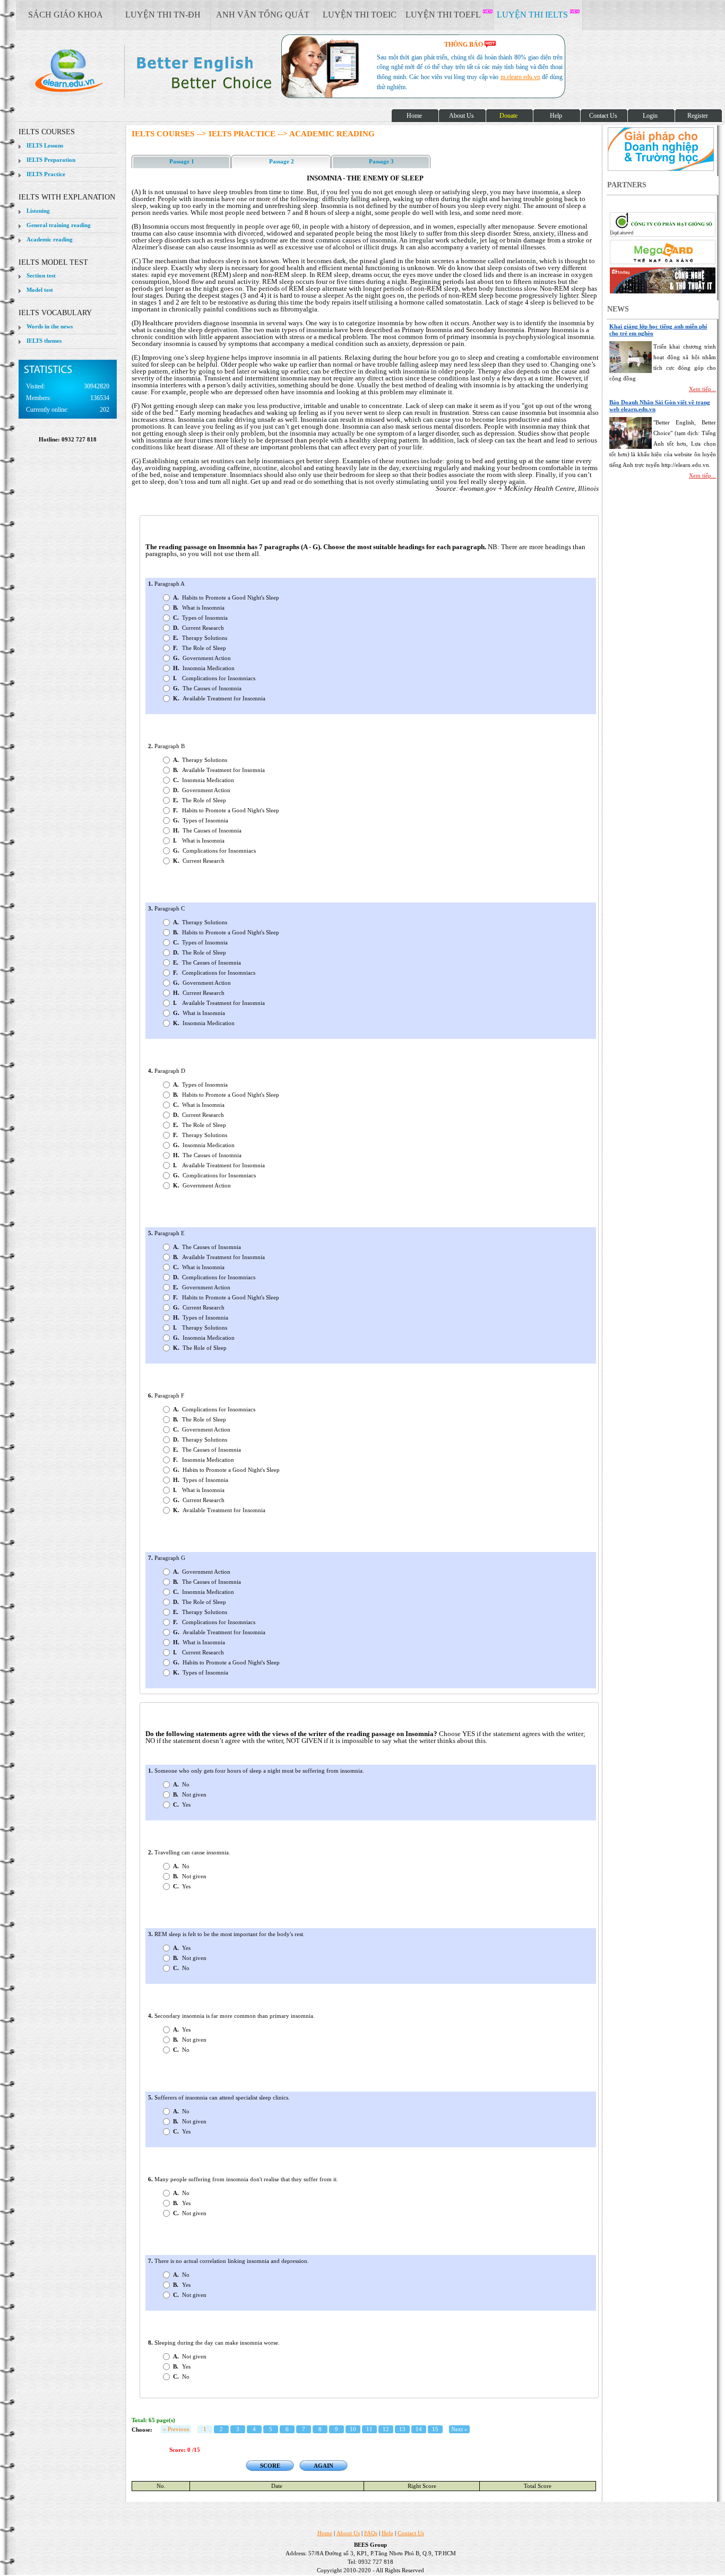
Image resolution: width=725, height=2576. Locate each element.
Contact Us (411, 2533)
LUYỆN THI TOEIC (360, 15)
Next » (459, 2429)
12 (386, 2429)
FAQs (371, 2533)
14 (419, 2429)
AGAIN (323, 2466)
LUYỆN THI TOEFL (444, 15)
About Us (348, 2533)
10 (353, 2429)
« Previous (176, 2429)
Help (387, 2533)
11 (369, 2429)
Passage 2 (282, 161)
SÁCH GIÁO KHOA (66, 15)
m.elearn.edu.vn (520, 77)
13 (402, 2429)
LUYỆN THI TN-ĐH (163, 15)
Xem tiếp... (702, 389)
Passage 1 (182, 161)
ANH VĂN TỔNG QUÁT (263, 15)
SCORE (270, 2466)
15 (435, 2429)
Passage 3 (381, 161)
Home (325, 2533)
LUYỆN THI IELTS (533, 15)
